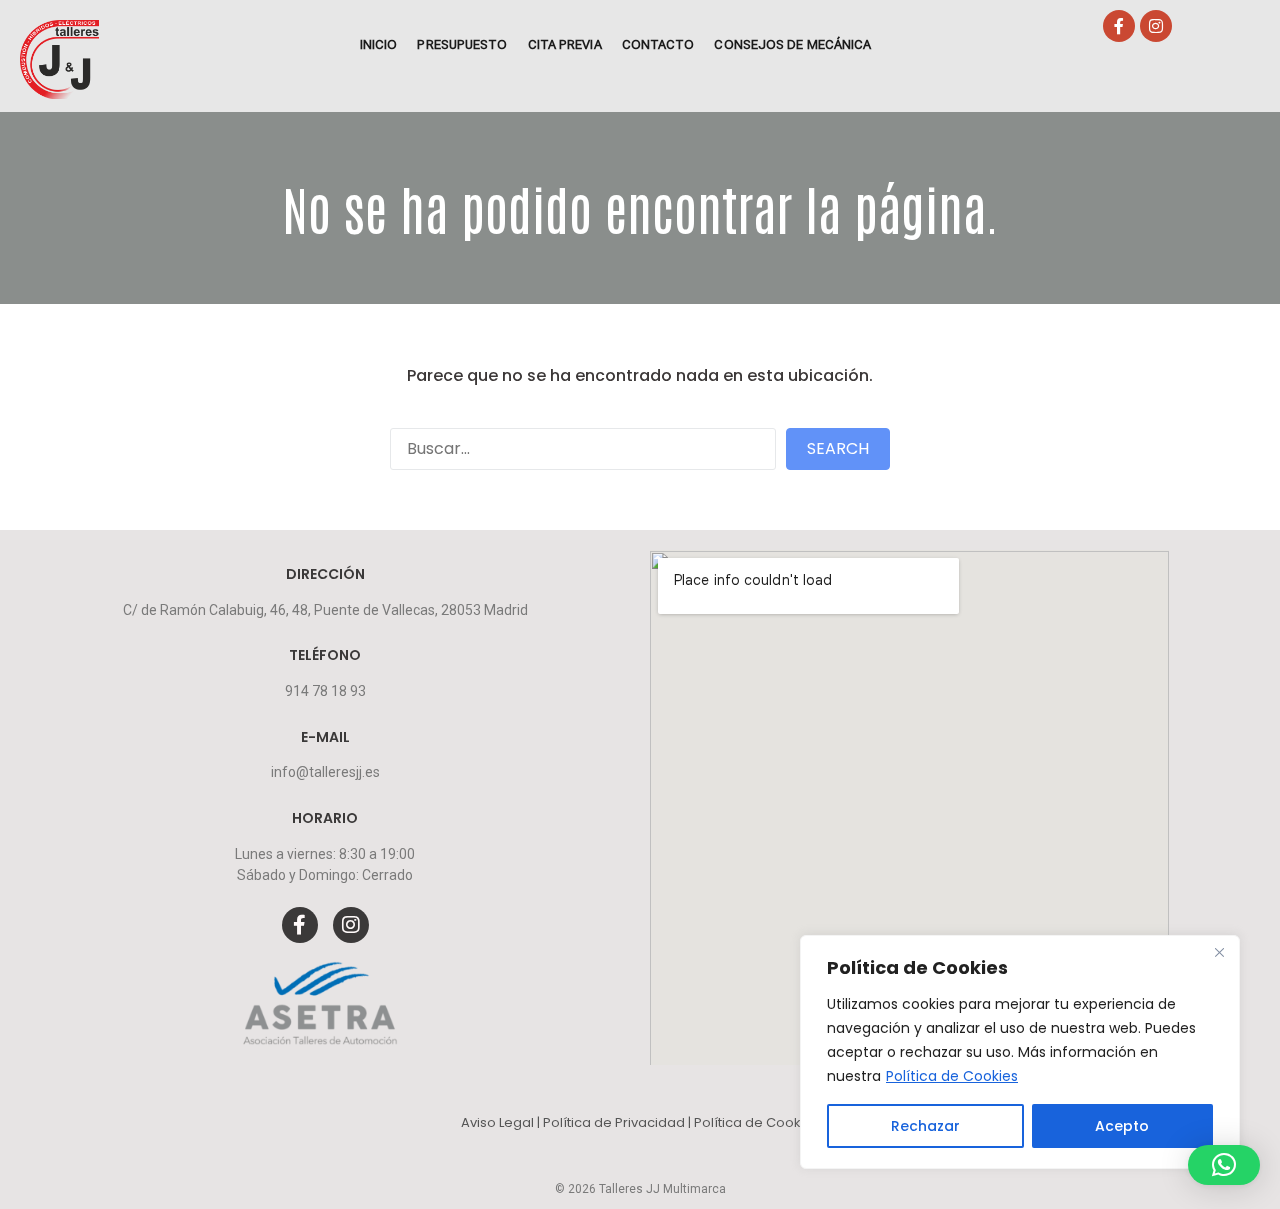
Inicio (379, 44)
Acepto (1122, 1126)
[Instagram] (1156, 26)
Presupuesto (462, 44)
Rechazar (925, 1126)
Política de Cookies (952, 1076)
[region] (1020, 1052)
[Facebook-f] (1119, 26)
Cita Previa (565, 44)
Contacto (658, 44)
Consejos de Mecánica (792, 44)
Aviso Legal (499, 1122)
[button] (1224, 1165)
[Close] (1219, 952)
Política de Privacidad (615, 1122)
